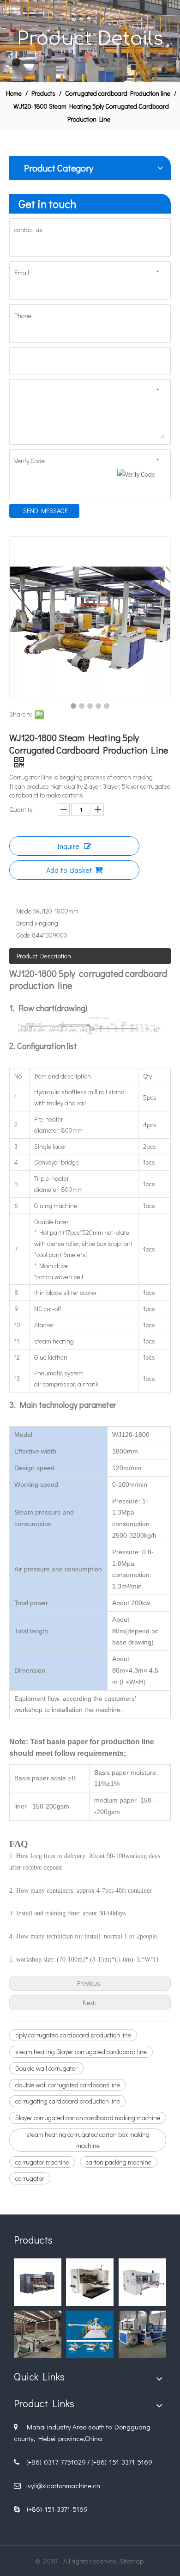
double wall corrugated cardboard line (68, 2085)
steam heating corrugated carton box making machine (88, 2140)
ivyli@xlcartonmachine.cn (63, 2485)
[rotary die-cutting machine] (38, 2282)
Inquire (68, 846)
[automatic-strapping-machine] (142, 2334)
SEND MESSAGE (45, 511)
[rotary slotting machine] (90, 2282)
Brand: (25, 923)
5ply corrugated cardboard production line (73, 2035)
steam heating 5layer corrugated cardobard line (81, 2052)
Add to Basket (69, 870)
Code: (24, 935)
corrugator (30, 2178)
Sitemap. (132, 2561)
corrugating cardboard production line (68, 2101)
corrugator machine (42, 2162)
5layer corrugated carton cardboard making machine (88, 2118)
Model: (25, 911)
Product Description (44, 956)
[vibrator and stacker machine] (38, 2334)
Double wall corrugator (46, 2068)
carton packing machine (119, 2162)
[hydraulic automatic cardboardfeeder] (90, 2334)
